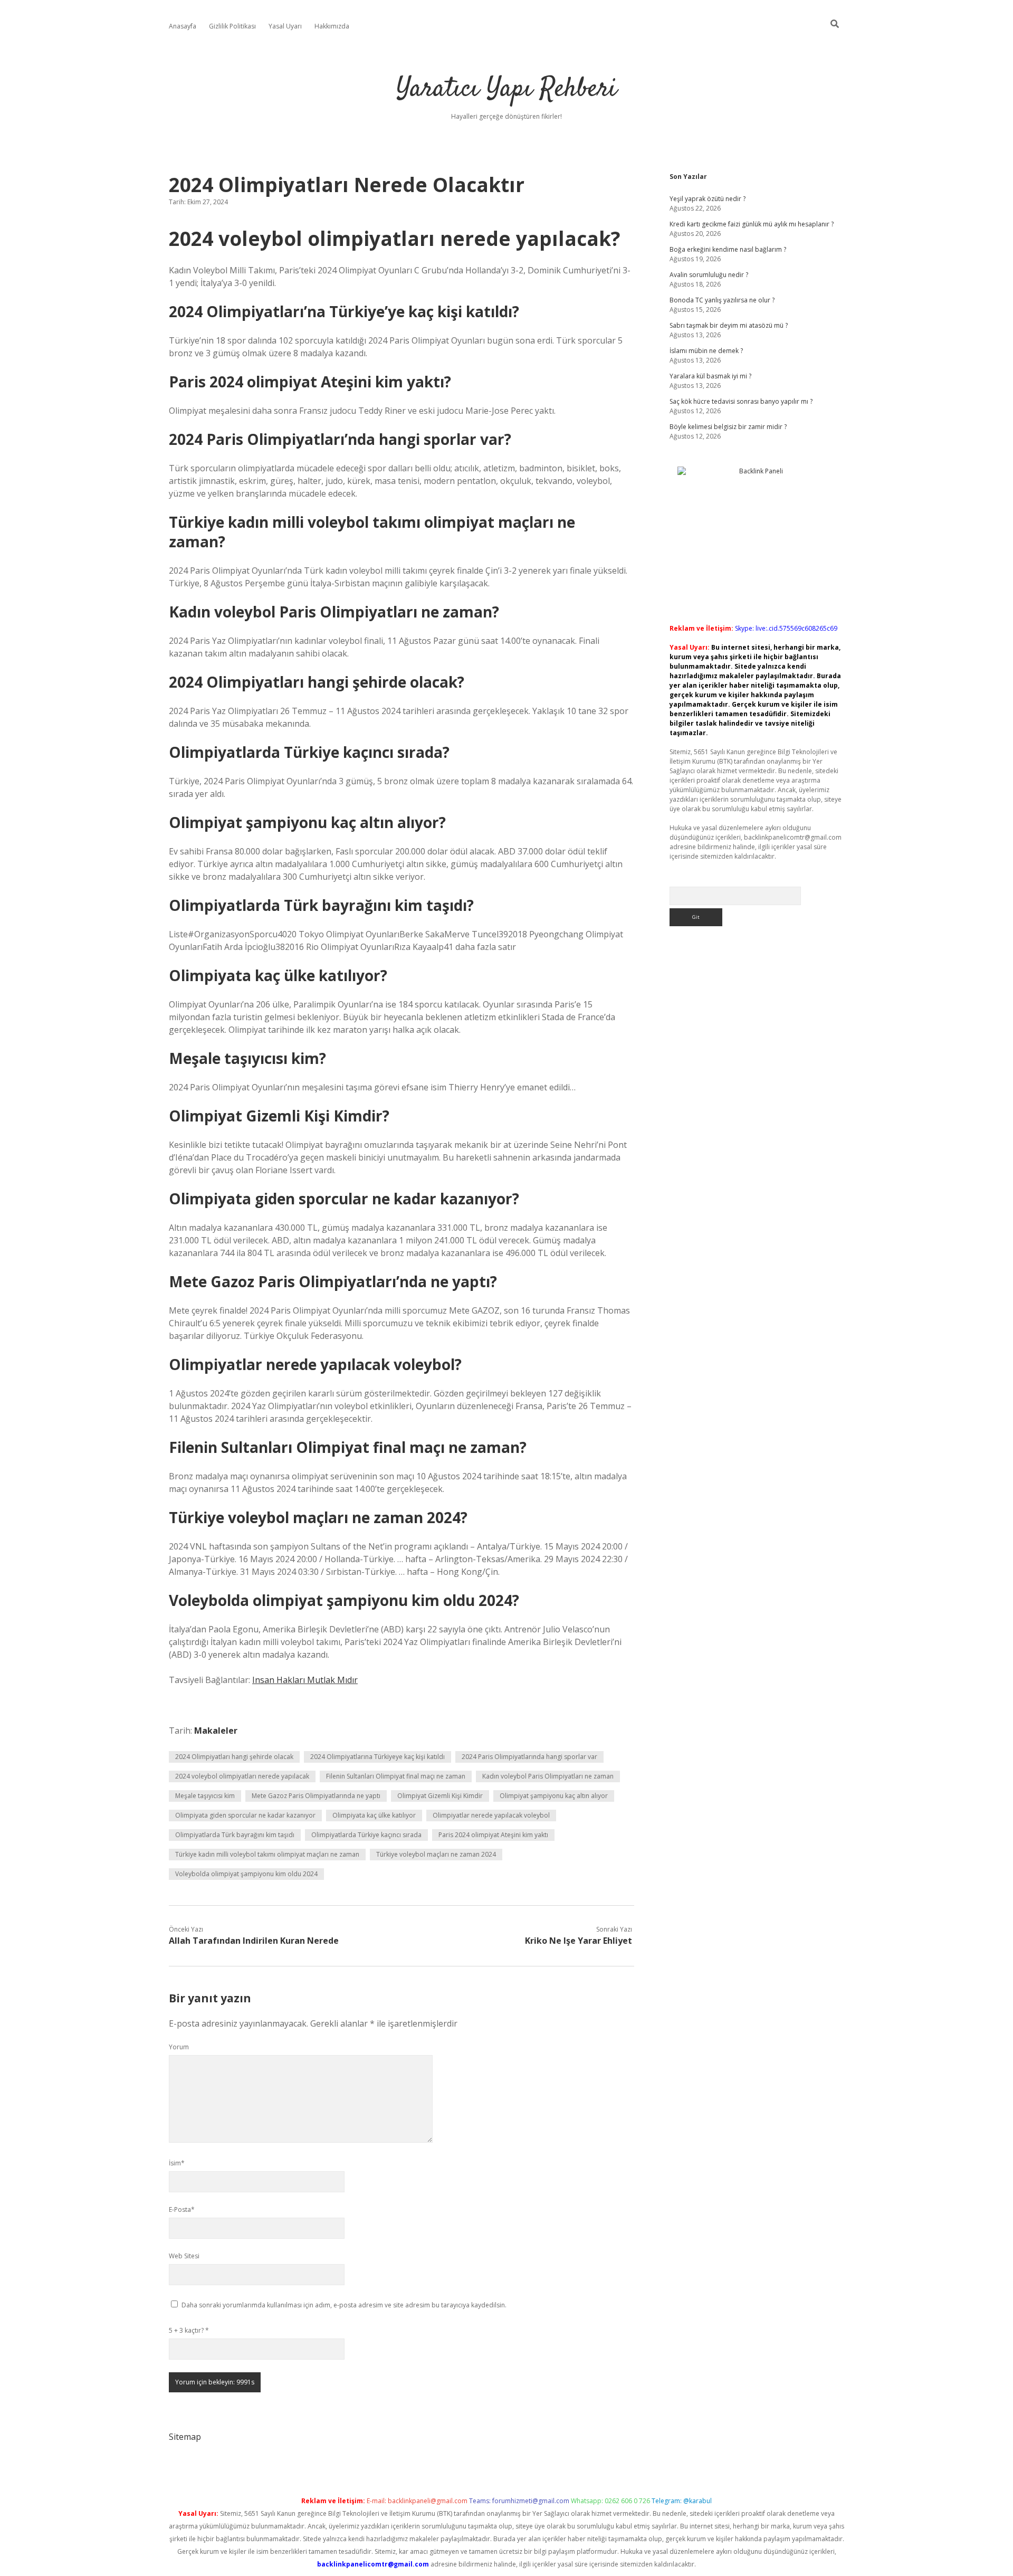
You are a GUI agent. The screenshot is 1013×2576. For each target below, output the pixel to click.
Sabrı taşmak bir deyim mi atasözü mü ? (729, 325)
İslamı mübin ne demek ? (706, 351)
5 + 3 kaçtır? (189, 2330)
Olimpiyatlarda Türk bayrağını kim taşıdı (235, 1835)
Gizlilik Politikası (232, 26)
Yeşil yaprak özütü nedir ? (708, 199)
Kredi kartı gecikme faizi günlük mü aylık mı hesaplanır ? (752, 224)
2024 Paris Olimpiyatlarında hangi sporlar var (529, 1757)
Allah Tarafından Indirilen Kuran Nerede (254, 1941)
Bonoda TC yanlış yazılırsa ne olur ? (722, 300)
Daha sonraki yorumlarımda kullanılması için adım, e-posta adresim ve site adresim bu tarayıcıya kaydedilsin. (344, 2305)
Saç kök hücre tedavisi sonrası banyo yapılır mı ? (741, 401)
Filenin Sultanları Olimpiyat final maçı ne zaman (396, 1776)
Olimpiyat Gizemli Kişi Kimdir (440, 1796)
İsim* (177, 2163)
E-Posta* (182, 2209)
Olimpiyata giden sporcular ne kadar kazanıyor (245, 1815)
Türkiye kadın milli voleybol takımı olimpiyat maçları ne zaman (267, 1854)
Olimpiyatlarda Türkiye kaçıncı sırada (366, 1835)
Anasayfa (183, 26)
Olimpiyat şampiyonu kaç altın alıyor (554, 1796)
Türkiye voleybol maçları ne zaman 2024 (436, 1854)
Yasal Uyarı (285, 26)
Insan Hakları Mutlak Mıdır (305, 1680)
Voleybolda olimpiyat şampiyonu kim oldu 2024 (246, 1874)
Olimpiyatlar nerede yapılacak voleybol (491, 1815)
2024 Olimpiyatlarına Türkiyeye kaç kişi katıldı (378, 1757)
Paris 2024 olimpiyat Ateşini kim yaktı (493, 1835)
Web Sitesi (184, 2256)
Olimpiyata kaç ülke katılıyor (374, 1815)
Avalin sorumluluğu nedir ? (709, 275)
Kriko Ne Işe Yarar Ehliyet (579, 1941)
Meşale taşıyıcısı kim (205, 1796)
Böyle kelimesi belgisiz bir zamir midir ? (728, 427)
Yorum (179, 2047)
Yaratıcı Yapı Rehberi (506, 89)
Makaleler (216, 1731)
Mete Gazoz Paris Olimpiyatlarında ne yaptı (316, 1796)
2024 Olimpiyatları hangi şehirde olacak (234, 1757)
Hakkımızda (332, 26)
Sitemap (185, 2437)
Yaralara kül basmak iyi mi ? (710, 376)
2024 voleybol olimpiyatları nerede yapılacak (242, 1776)
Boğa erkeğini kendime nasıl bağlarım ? (728, 249)
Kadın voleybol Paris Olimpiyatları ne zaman (548, 1776)
